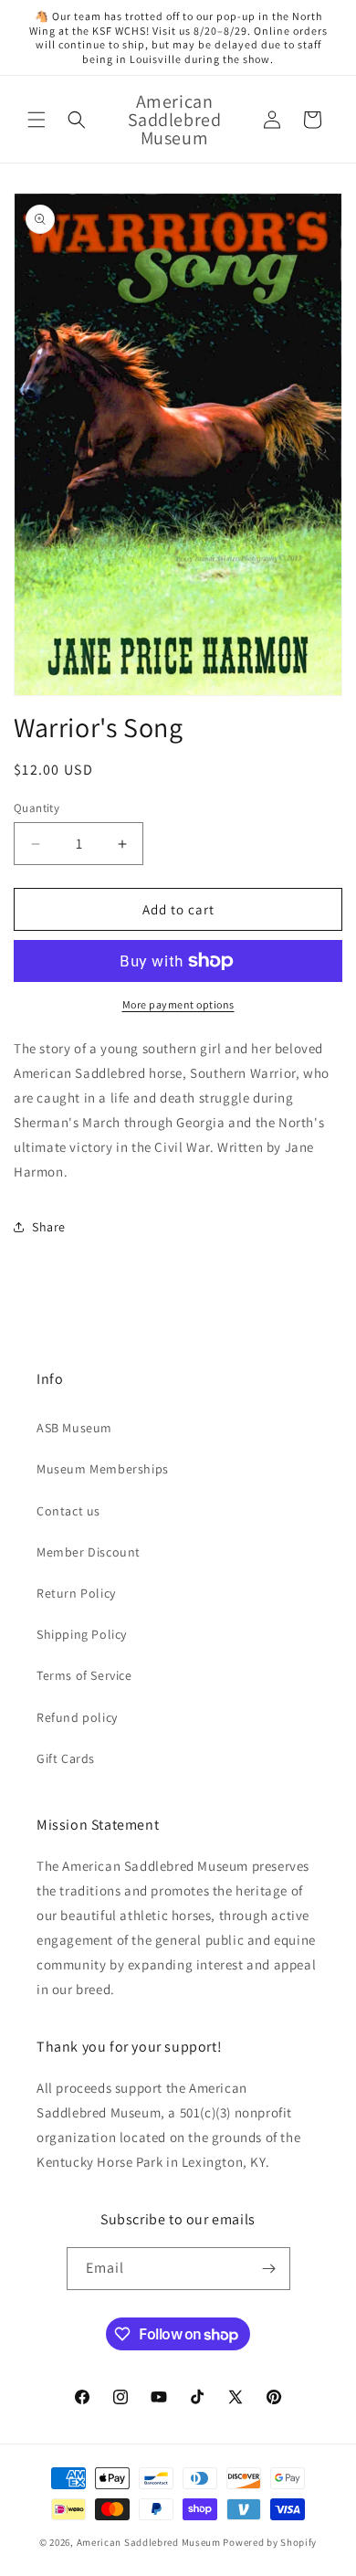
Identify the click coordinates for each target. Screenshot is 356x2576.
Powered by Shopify (270, 2542)
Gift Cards (66, 1758)
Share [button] (49, 1227)
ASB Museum (74, 1428)
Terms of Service (84, 1675)
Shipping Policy (82, 1634)
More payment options (178, 1004)
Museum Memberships (103, 1469)
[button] (37, 120)
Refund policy (77, 1717)
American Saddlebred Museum (149, 2542)
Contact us (68, 1511)
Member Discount (89, 1552)
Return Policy (76, 1593)
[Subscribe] (269, 2269)
